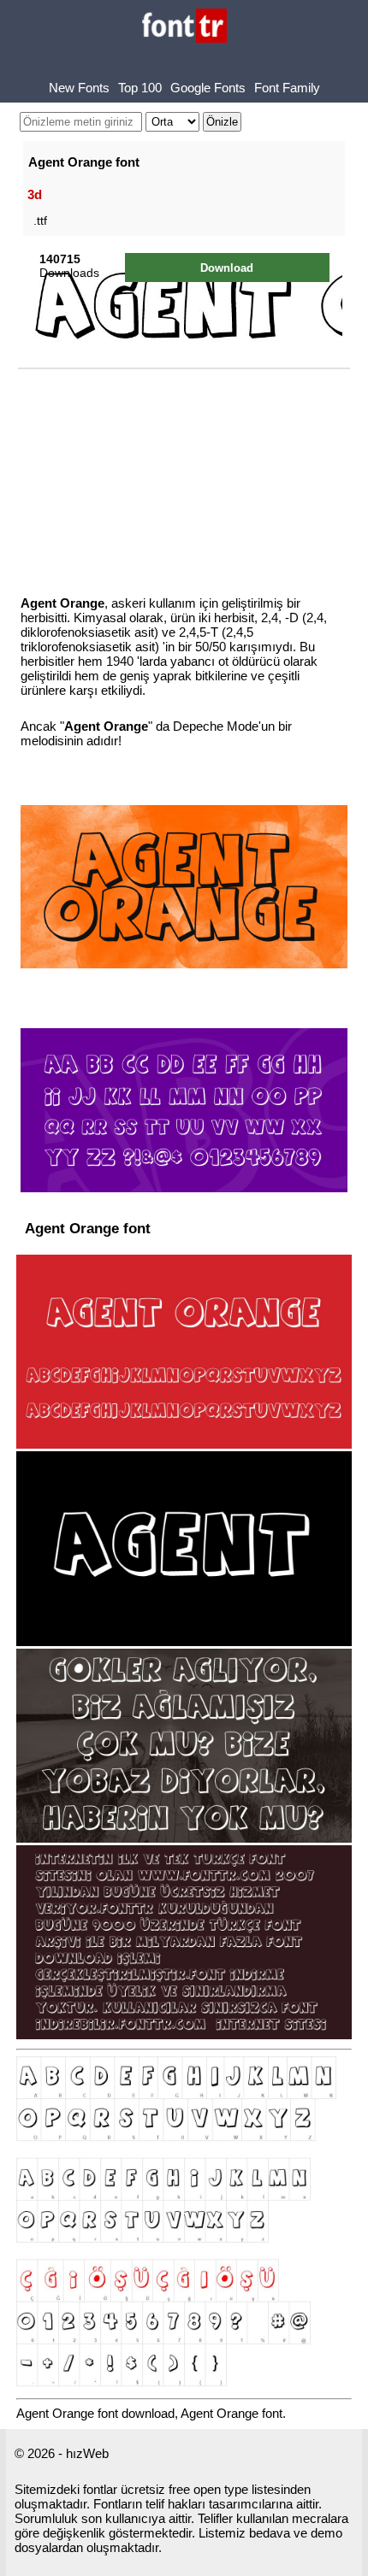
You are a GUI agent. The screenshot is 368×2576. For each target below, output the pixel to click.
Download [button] (227, 268)
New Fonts (79, 88)
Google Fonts (208, 88)
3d (35, 194)
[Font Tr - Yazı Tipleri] (184, 27)
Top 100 (140, 88)
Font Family (287, 88)
